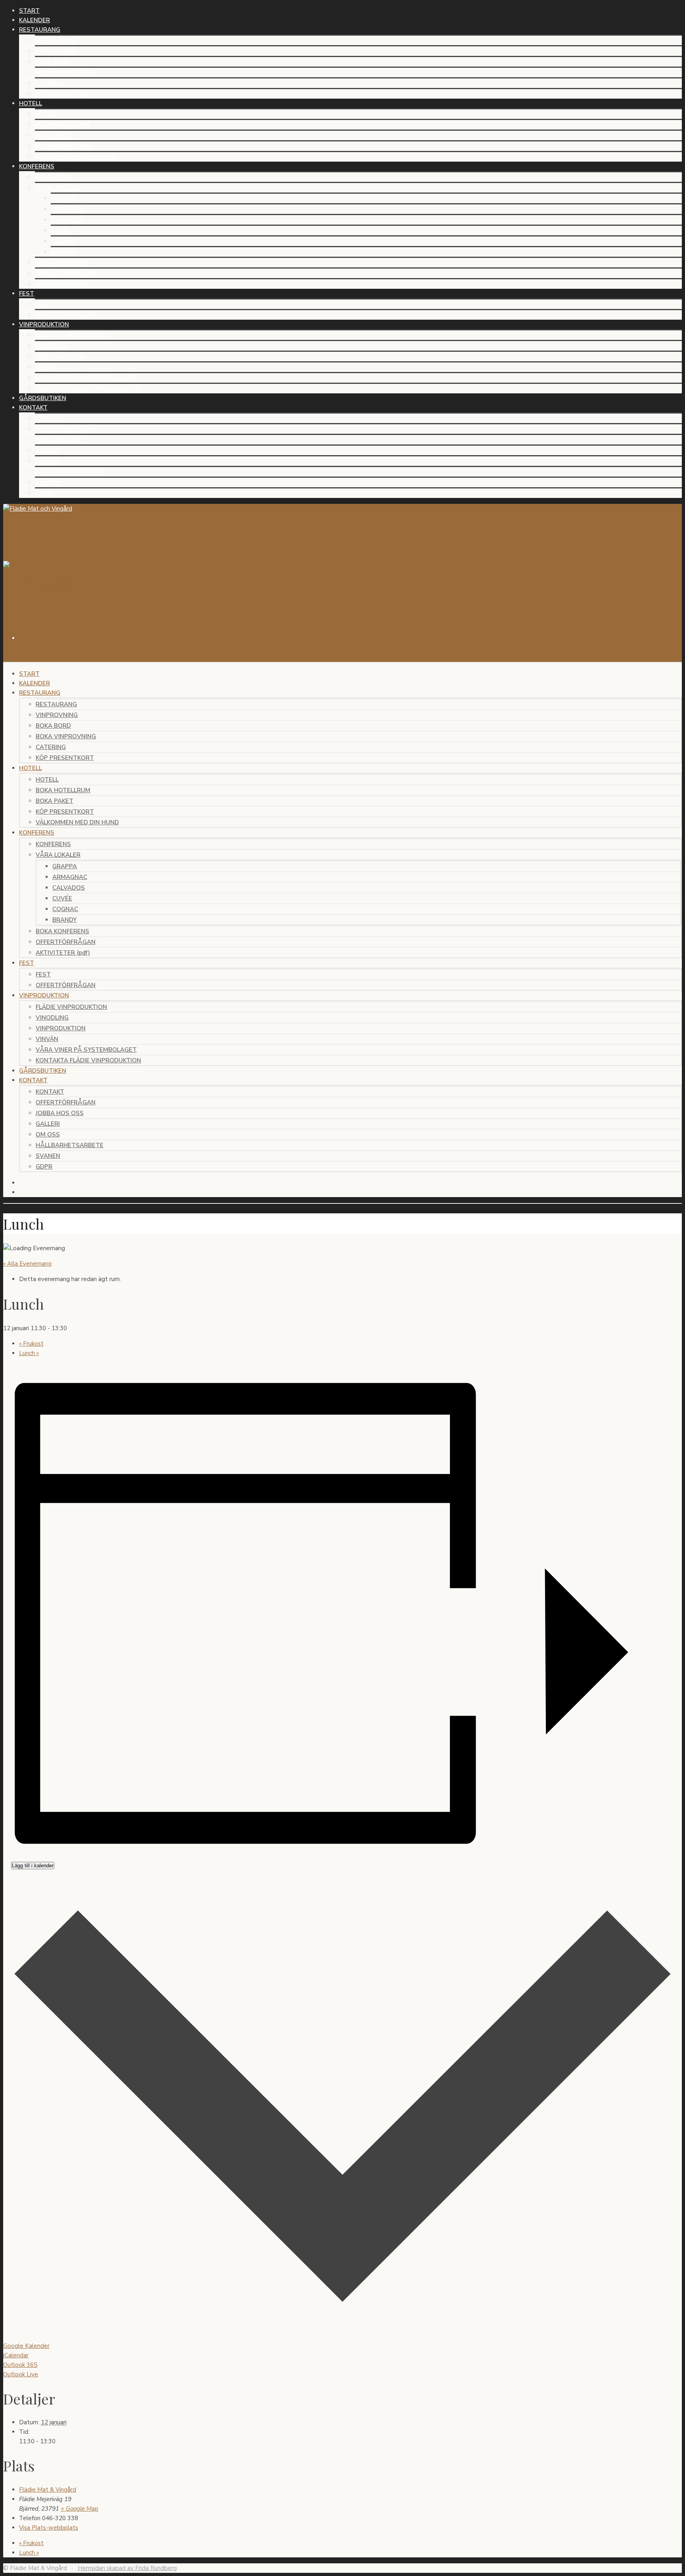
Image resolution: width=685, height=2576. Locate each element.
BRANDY (63, 252)
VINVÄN (46, 367)
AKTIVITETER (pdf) (62, 284)
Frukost (31, 1344)
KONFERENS (53, 177)
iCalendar (16, 2355)
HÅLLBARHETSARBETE (69, 472)
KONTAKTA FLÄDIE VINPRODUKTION (88, 389)
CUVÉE (61, 231)
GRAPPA (63, 198)
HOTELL (46, 114)
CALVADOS (67, 220)
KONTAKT (49, 418)
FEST (42, 304)
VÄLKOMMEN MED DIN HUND (77, 157)
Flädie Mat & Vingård (48, 2490)
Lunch (29, 1353)
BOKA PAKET (54, 135)
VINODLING (51, 346)
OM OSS (47, 461)
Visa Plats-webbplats (49, 2528)
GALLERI (47, 450)
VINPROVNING (56, 51)
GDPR (43, 493)
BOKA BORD (53, 62)
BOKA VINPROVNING (65, 72)
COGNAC (64, 241)
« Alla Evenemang (27, 1264)
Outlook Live (21, 2374)
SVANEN (47, 482)
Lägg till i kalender (33, 1866)
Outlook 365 (20, 2365)
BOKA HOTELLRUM (62, 125)
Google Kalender (26, 2346)
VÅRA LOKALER (57, 188)
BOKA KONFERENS (62, 263)
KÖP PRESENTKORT (64, 94)
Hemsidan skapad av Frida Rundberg (127, 2568)
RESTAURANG (55, 40)
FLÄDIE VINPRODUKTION (71, 335)
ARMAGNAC (68, 209)
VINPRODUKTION (60, 357)
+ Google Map (79, 2509)
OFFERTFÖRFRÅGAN (65, 273)
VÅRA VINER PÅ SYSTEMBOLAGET (85, 378)
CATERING (50, 83)
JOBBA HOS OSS (59, 440)
